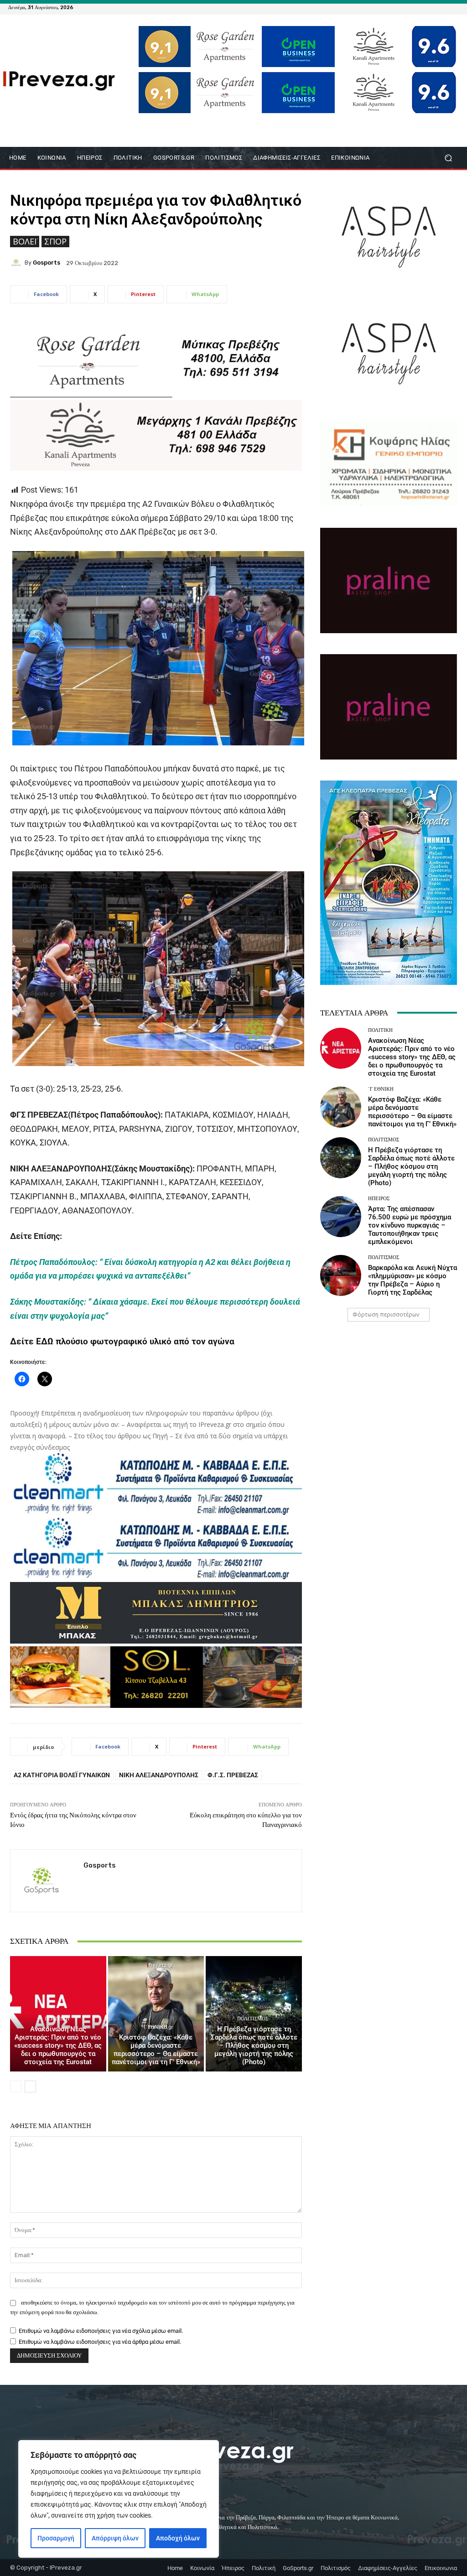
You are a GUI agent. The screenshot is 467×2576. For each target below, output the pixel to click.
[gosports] (17, 263)
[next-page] (30, 2087)
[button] (448, 158)
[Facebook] (410, 7)
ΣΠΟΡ (55, 241)
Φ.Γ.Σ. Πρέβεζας (233, 1775)
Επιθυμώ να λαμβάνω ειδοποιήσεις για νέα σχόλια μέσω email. (101, 2331)
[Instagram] (431, 7)
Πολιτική (57, 2019)
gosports (47, 263)
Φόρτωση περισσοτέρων (386, 1314)
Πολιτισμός (253, 2019)
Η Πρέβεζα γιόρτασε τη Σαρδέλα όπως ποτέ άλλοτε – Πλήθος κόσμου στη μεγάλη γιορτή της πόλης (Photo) (254, 2045)
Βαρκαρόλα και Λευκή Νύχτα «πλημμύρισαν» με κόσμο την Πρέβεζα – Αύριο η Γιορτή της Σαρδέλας (413, 1280)
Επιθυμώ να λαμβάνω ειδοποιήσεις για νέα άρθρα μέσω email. (100, 2342)
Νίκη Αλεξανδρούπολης (159, 1775)
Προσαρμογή (56, 2538)
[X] (442, 7)
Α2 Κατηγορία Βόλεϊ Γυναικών (62, 1775)
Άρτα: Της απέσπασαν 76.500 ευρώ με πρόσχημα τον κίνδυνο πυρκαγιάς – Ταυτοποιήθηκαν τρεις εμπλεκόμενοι (410, 1225)
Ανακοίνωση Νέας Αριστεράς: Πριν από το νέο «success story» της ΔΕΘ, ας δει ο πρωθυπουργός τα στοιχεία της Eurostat (58, 2045)
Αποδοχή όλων (178, 2538)
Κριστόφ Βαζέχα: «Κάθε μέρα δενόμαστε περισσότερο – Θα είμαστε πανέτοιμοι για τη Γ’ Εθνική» (156, 2050)
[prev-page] (16, 2087)
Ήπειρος (379, 1199)
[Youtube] (453, 7)
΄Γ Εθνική (155, 2027)
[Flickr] (420, 7)
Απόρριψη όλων (115, 2538)
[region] (119, 2499)
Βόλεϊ (25, 241)
